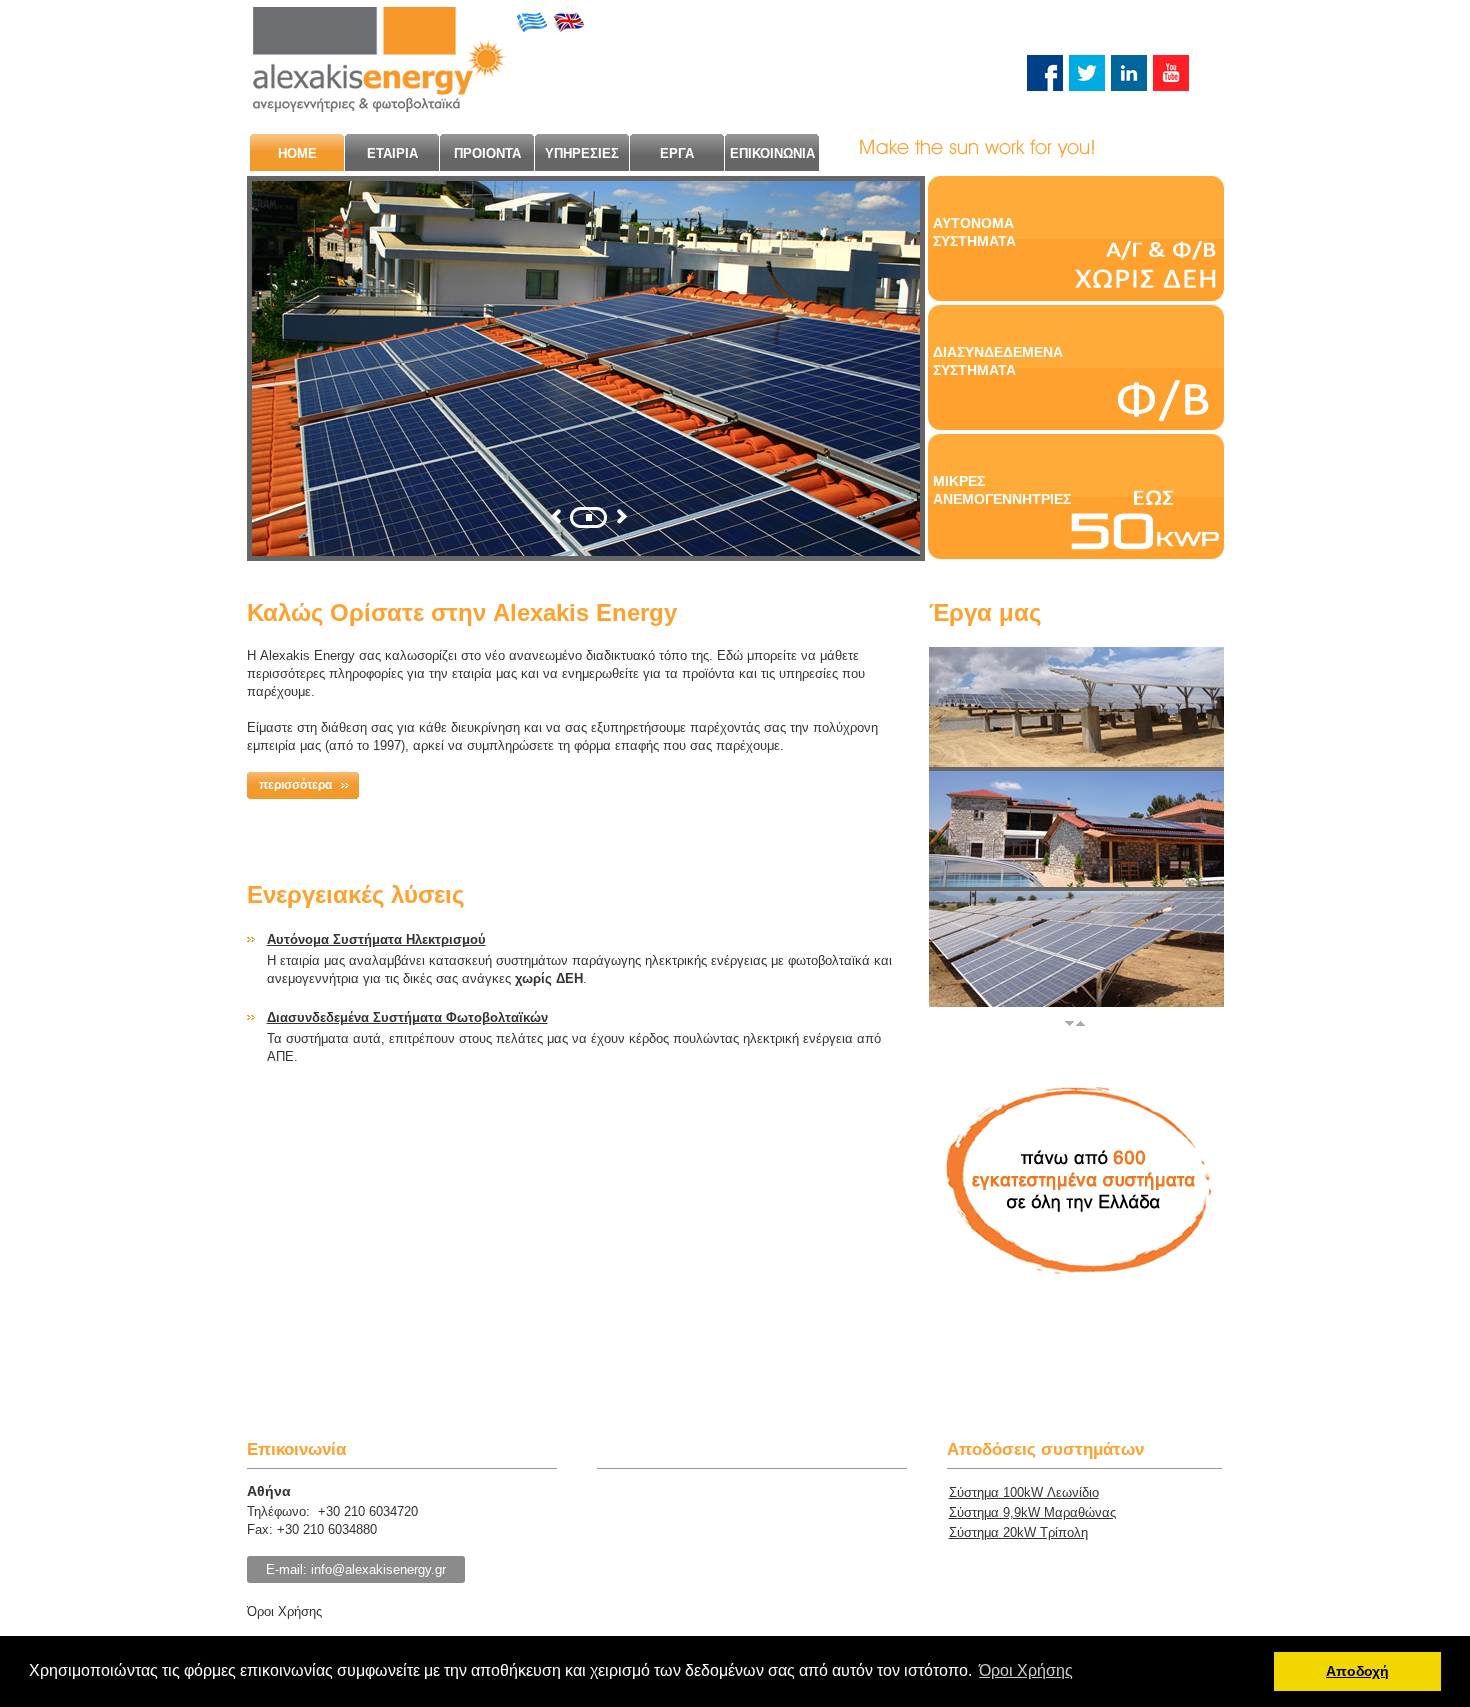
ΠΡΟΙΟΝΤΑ (487, 153)
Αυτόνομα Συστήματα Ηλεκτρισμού (376, 939)
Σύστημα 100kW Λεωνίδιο (1024, 1492)
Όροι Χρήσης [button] (1026, 1670)
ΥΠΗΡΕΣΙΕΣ (582, 153)
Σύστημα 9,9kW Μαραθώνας (1032, 1512)
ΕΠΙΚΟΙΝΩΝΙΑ (772, 153)
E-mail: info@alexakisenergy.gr (356, 1569)
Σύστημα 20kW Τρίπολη (1018, 1532)
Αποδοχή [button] (1357, 1671)
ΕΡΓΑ (677, 153)
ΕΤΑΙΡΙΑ (392, 153)
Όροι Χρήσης (284, 1611)
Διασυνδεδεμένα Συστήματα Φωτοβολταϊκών (407, 1017)
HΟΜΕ (297, 153)
